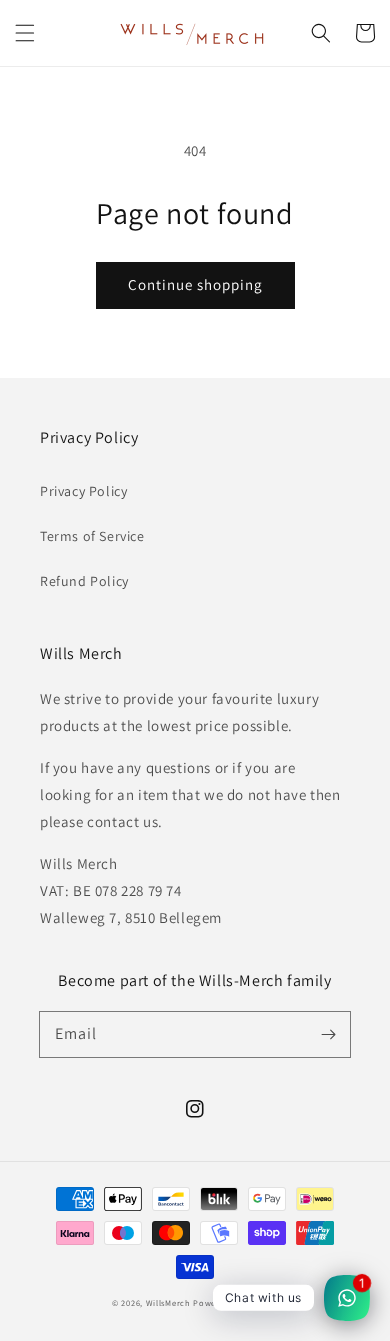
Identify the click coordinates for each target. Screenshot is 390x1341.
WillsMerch (168, 1302)
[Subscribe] (328, 1034)
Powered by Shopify (235, 1302)
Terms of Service (92, 536)
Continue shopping (195, 284)
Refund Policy (84, 581)
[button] (25, 33)
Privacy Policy (83, 491)
